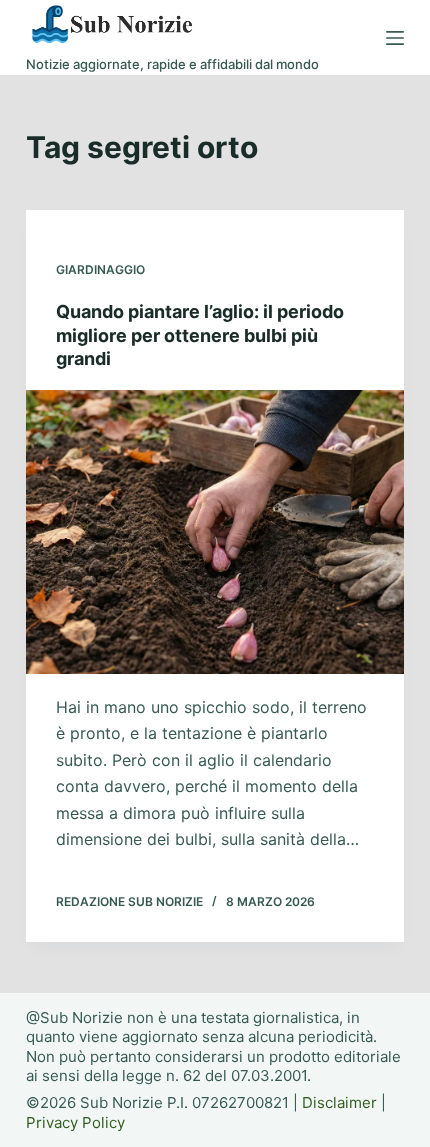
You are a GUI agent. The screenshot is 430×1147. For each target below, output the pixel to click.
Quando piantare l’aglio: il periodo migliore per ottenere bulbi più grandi (200, 335)
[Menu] (395, 38)
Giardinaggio (100, 269)
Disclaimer (339, 1102)
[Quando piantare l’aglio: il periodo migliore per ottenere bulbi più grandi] (215, 532)
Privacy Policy (75, 1122)
